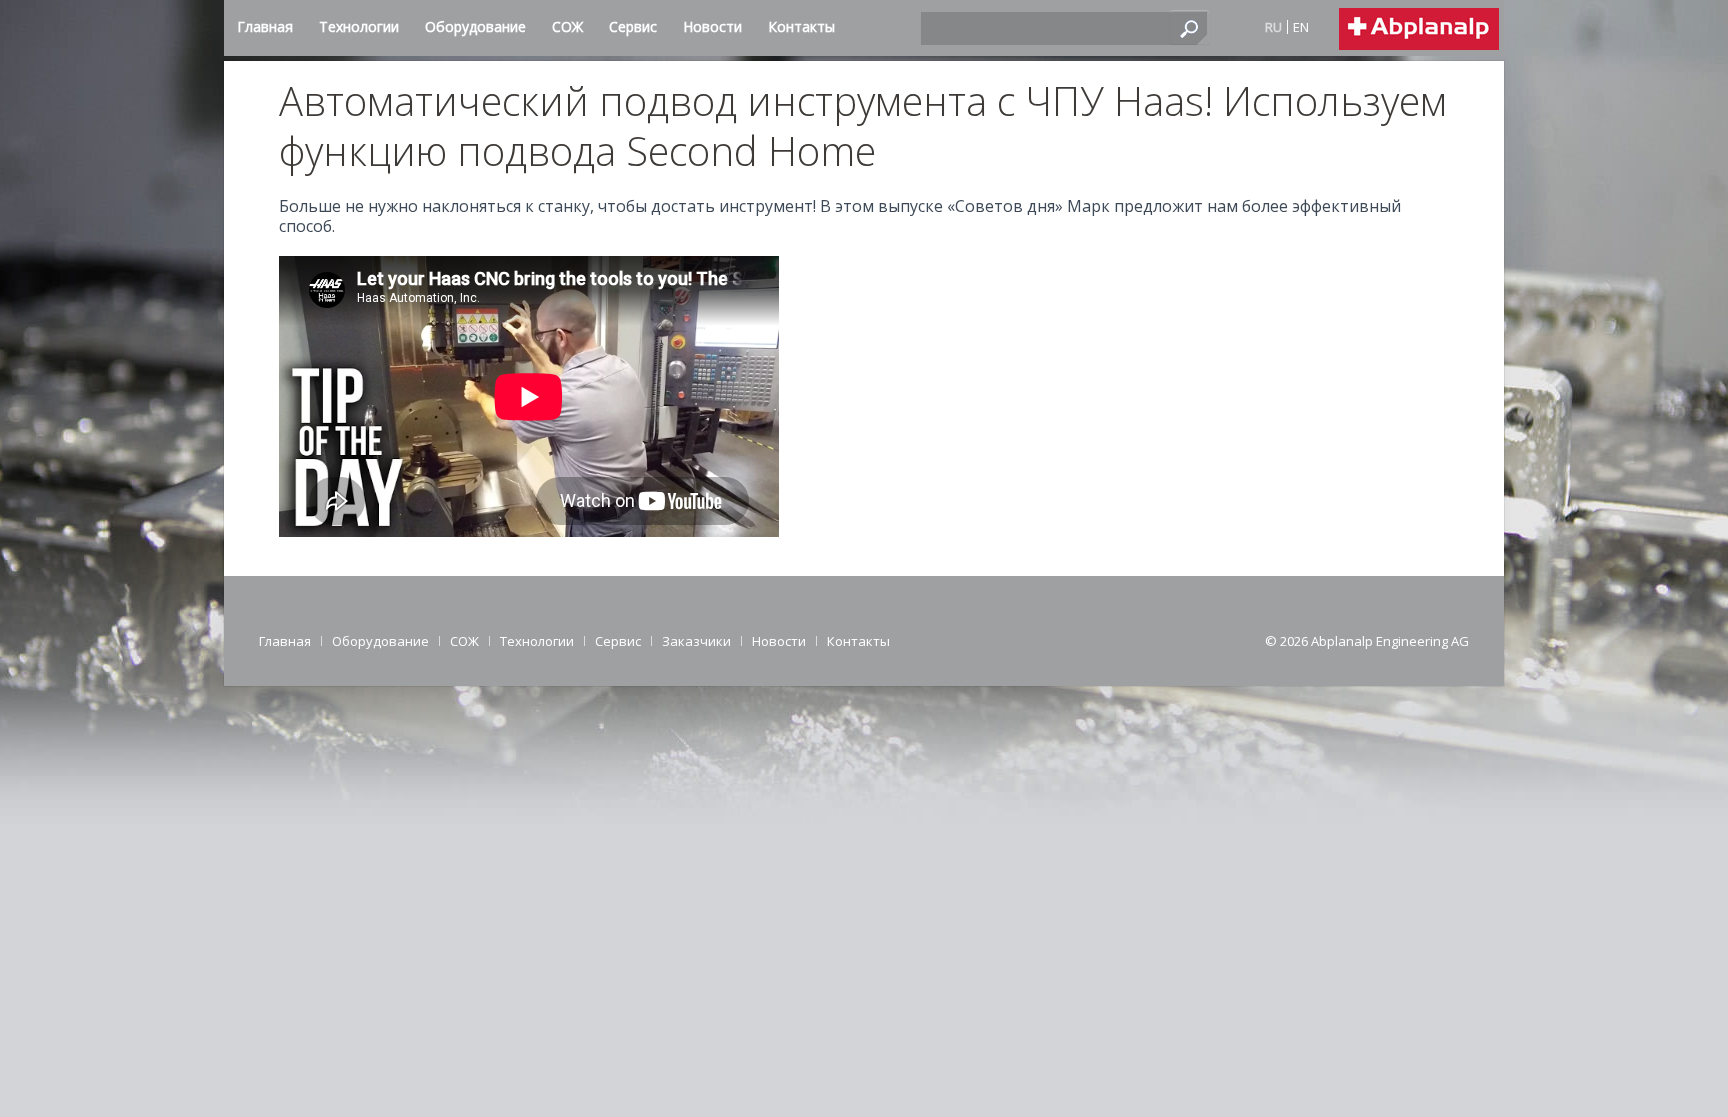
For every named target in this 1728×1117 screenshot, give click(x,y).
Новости (779, 641)
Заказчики (696, 641)
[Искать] (1190, 27)
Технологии (537, 641)
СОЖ (464, 641)
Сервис (618, 641)
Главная (285, 641)
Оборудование (380, 641)
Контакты (858, 641)
